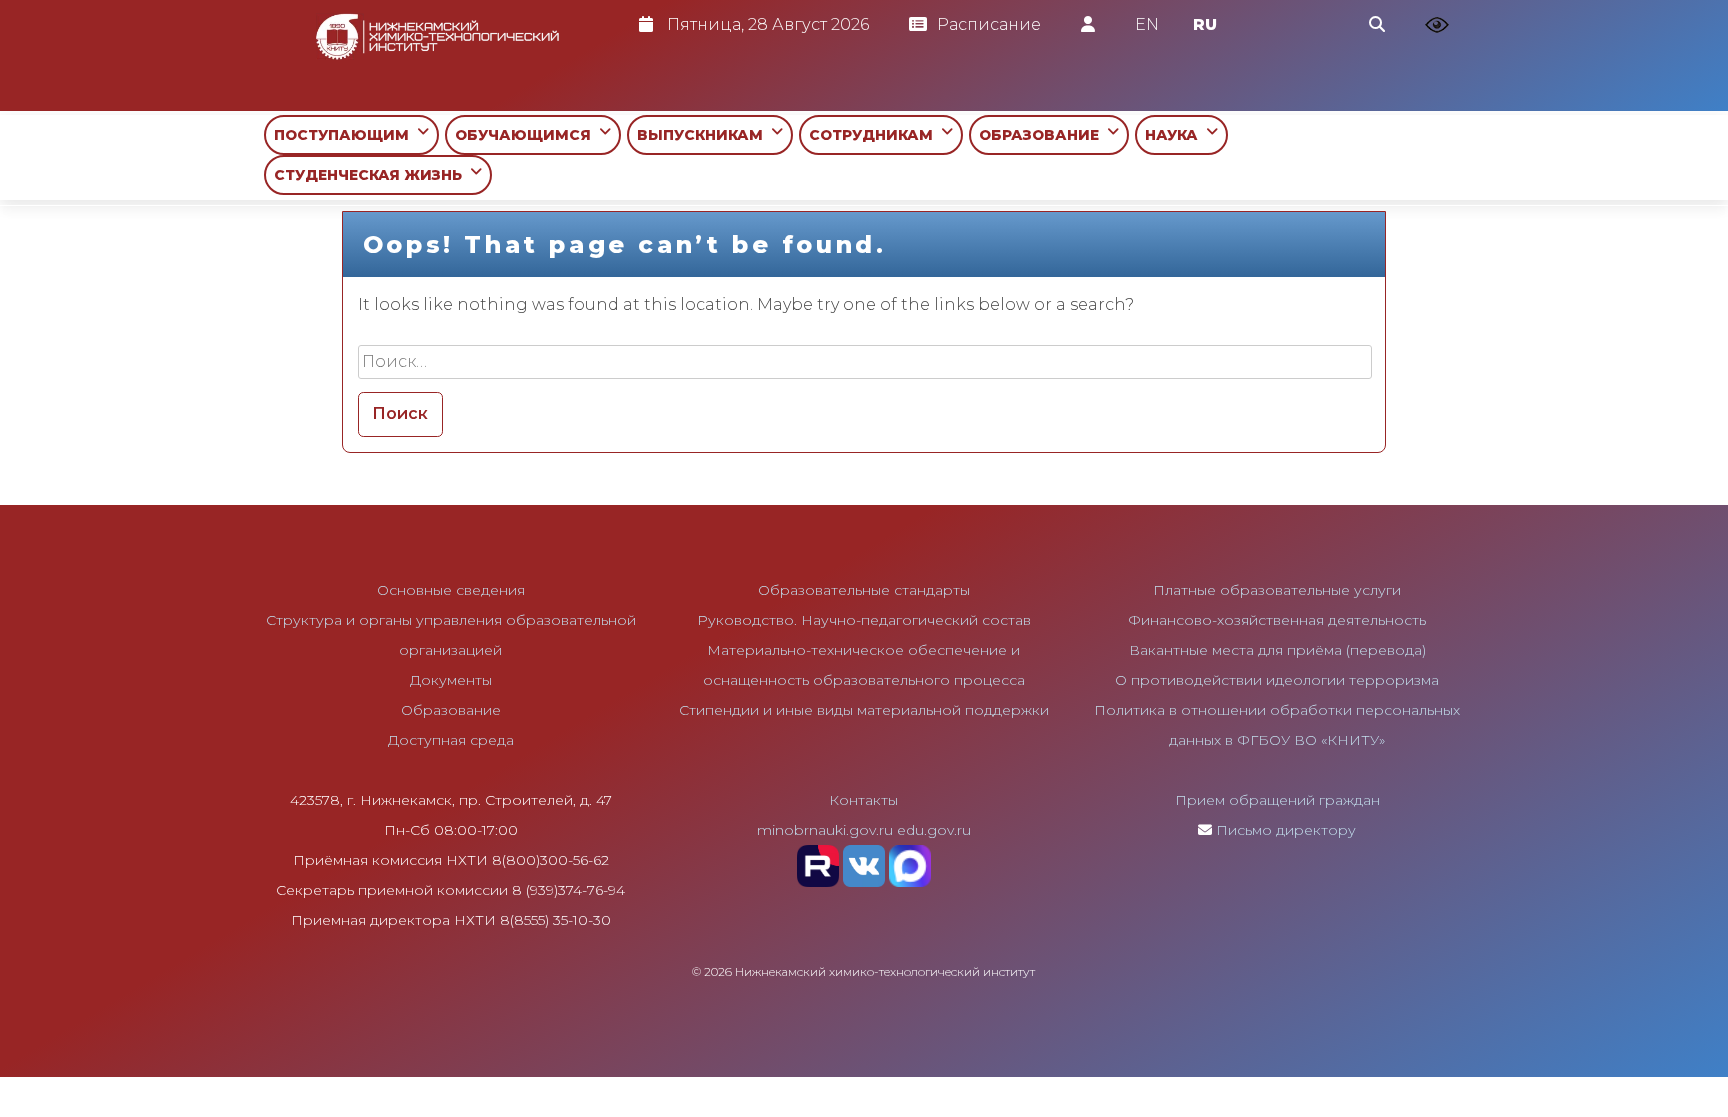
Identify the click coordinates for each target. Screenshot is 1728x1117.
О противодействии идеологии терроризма (1277, 680)
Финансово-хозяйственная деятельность (1277, 620)
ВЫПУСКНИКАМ (704, 135)
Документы (451, 680)
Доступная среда (451, 740)
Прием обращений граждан (1277, 800)
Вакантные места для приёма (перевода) (1277, 650)
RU (1205, 24)
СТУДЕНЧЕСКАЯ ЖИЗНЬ (372, 175)
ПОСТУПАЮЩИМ (345, 135)
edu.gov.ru (934, 830)
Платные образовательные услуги (1277, 590)
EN (1147, 24)
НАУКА (1175, 135)
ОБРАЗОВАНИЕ (1043, 135)
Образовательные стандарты (864, 590)
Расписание (989, 24)
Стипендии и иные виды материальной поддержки (864, 710)
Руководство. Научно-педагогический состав (864, 620)
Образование (451, 710)
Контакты (863, 800)
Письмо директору (1286, 830)
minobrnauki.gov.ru (825, 830)
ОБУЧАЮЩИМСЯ (527, 135)
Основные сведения (451, 590)
